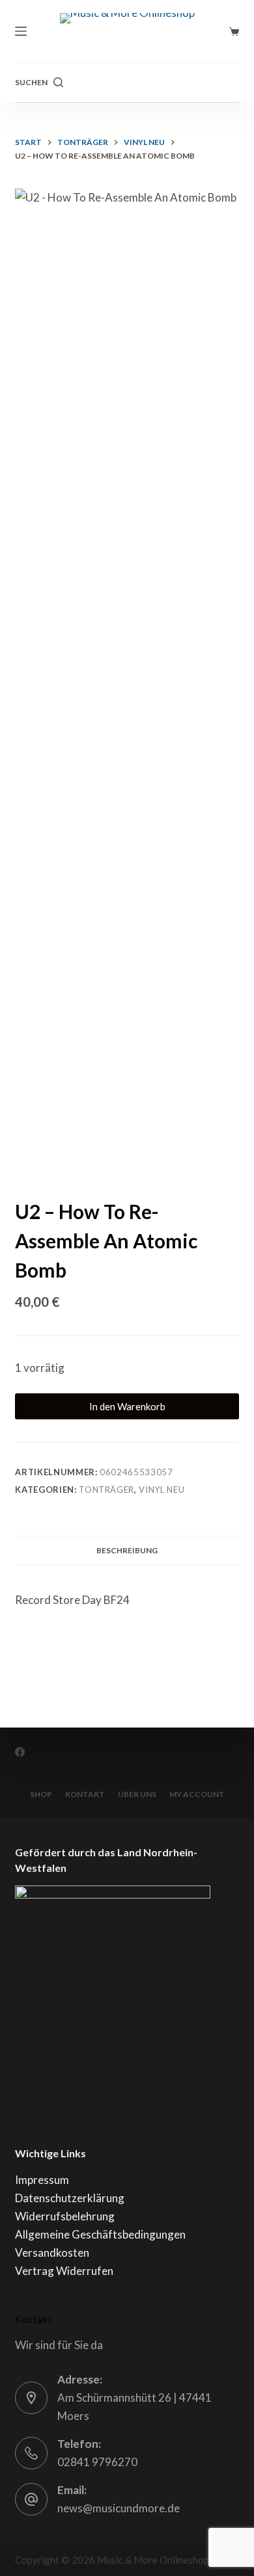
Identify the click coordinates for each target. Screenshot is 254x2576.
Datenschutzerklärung (70, 2198)
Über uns (137, 1794)
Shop (41, 1794)
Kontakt (85, 1794)
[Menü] (21, 31)
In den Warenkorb (127, 1406)
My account (197, 1794)
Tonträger (106, 1490)
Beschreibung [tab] (127, 1550)
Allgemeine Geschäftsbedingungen (100, 2234)
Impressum (42, 2180)
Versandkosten (52, 2253)
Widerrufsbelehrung (65, 2216)
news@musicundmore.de (119, 2508)
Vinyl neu (162, 1490)
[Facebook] (20, 1752)
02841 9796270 (97, 2462)
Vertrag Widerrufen (64, 2271)
